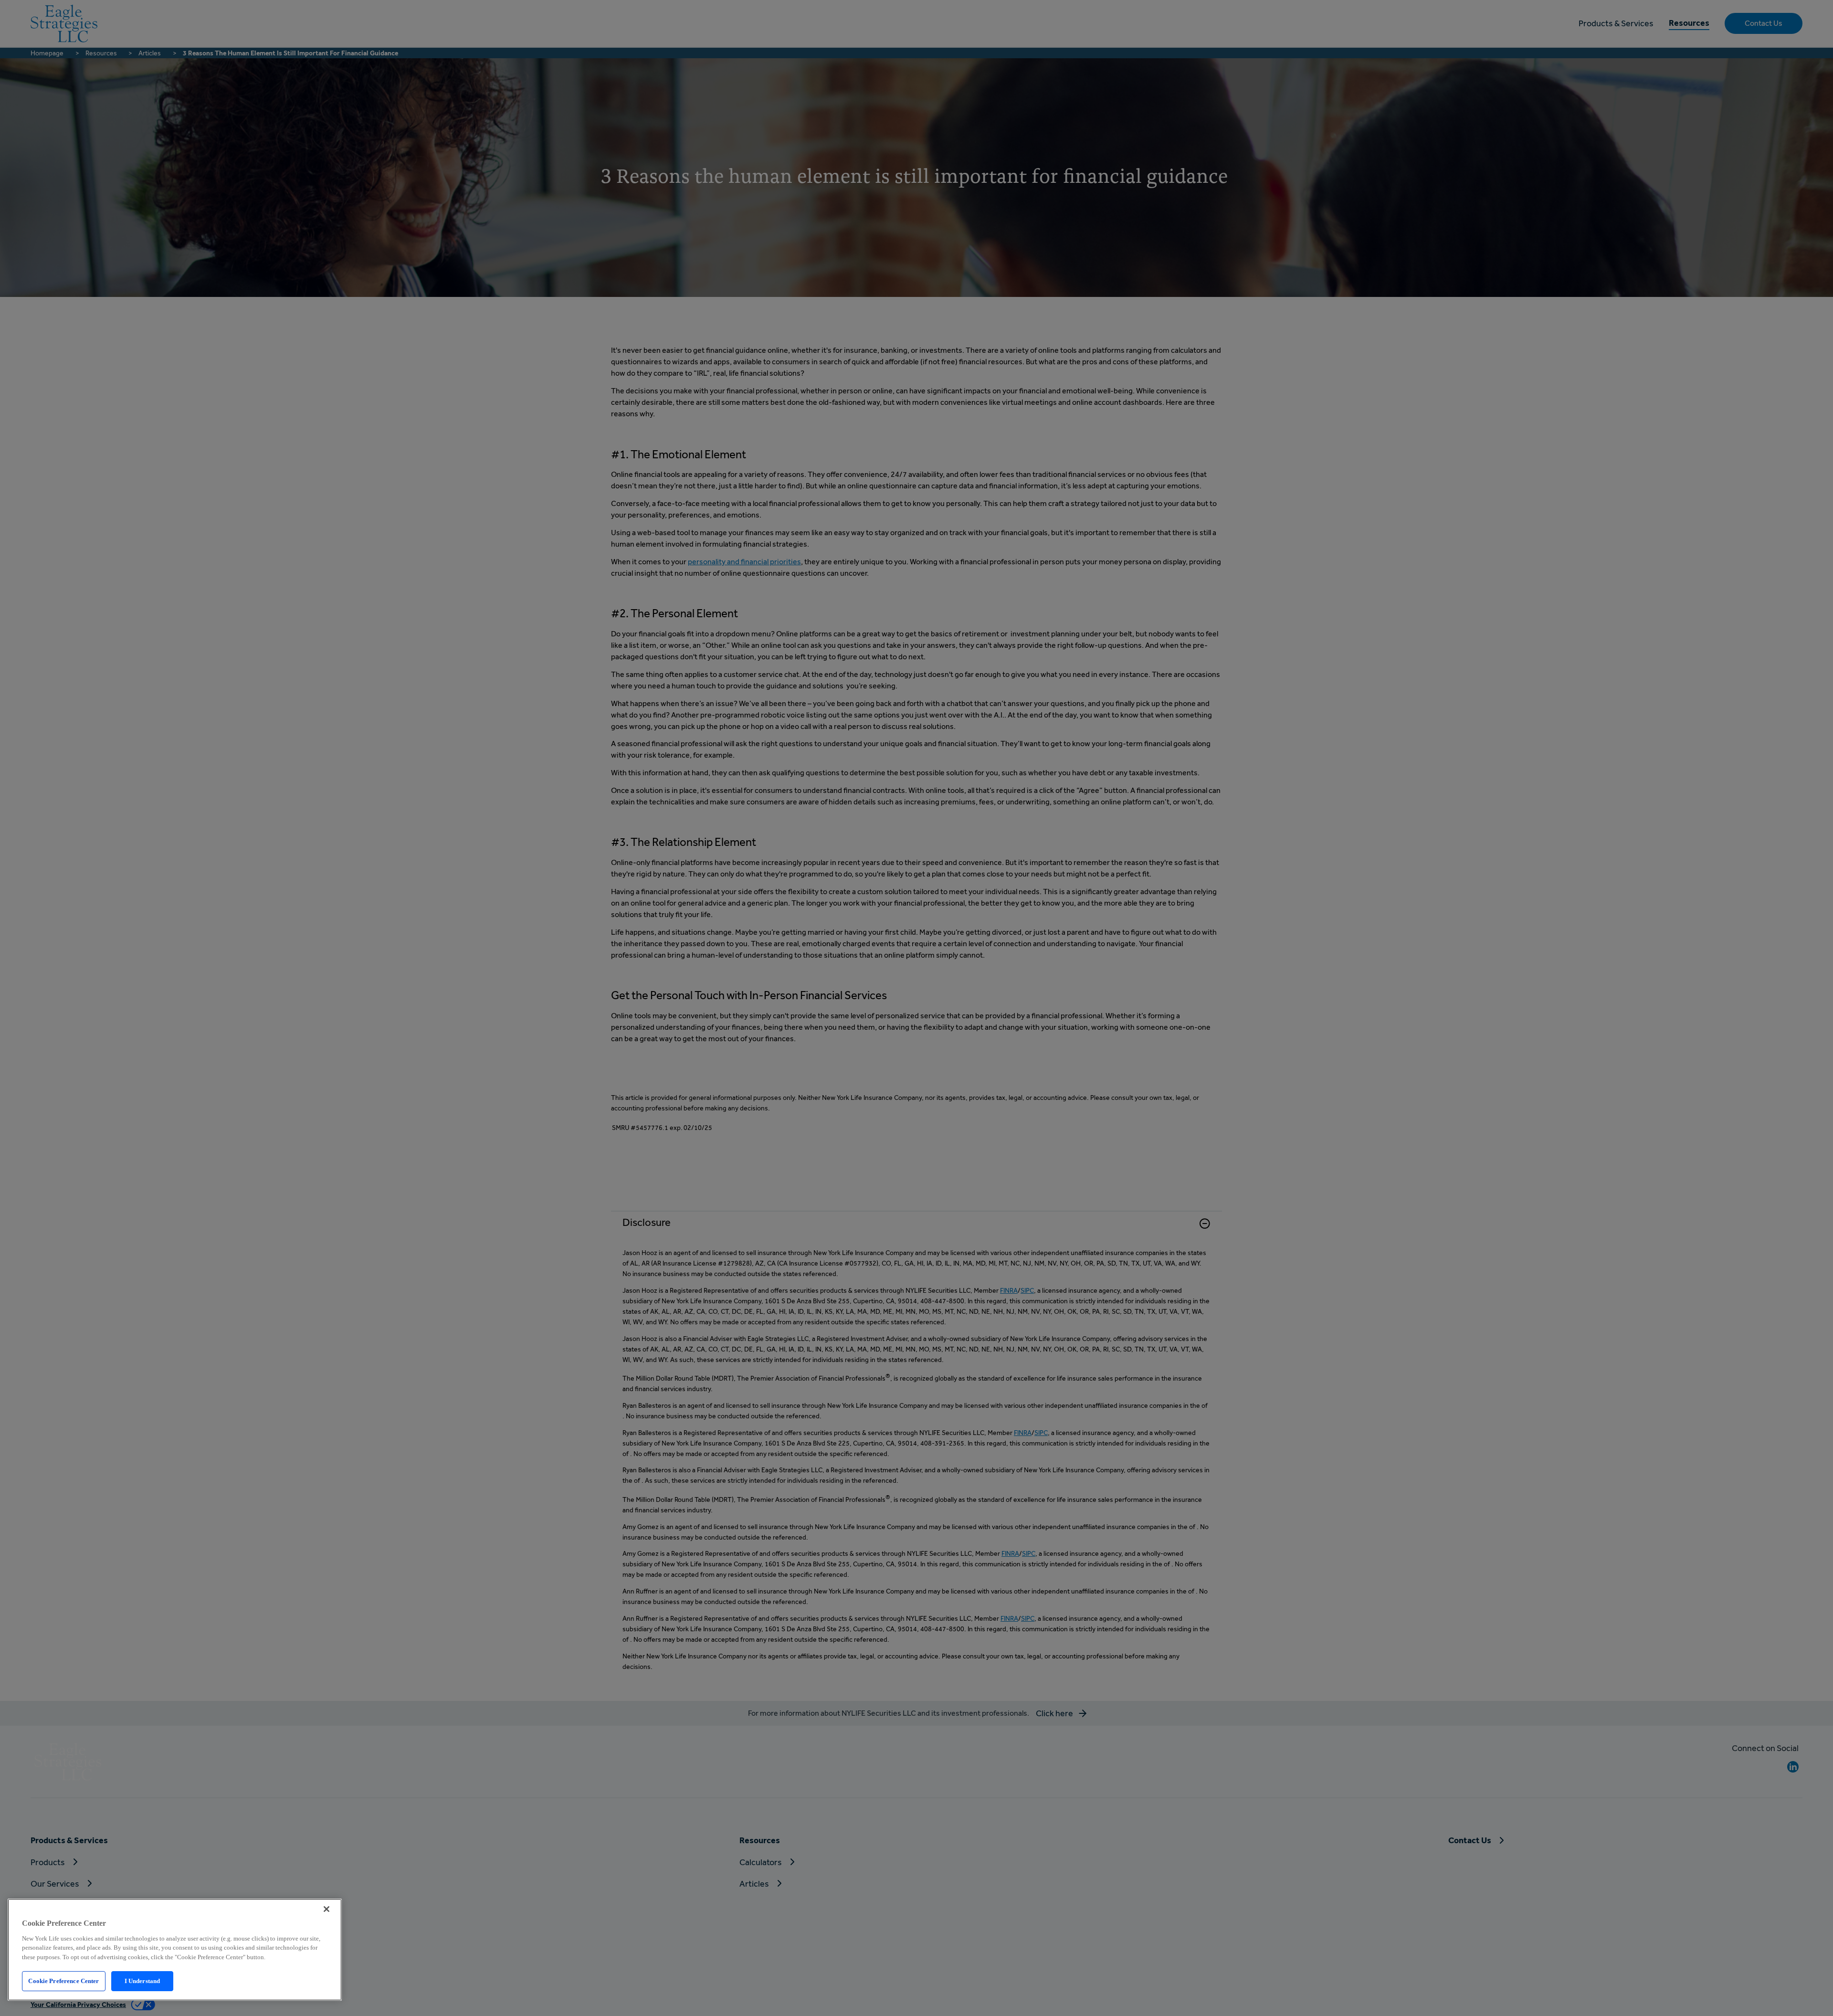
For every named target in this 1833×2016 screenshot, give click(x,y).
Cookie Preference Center (63, 1981)
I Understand (142, 1981)
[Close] (327, 1909)
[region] (175, 1950)
